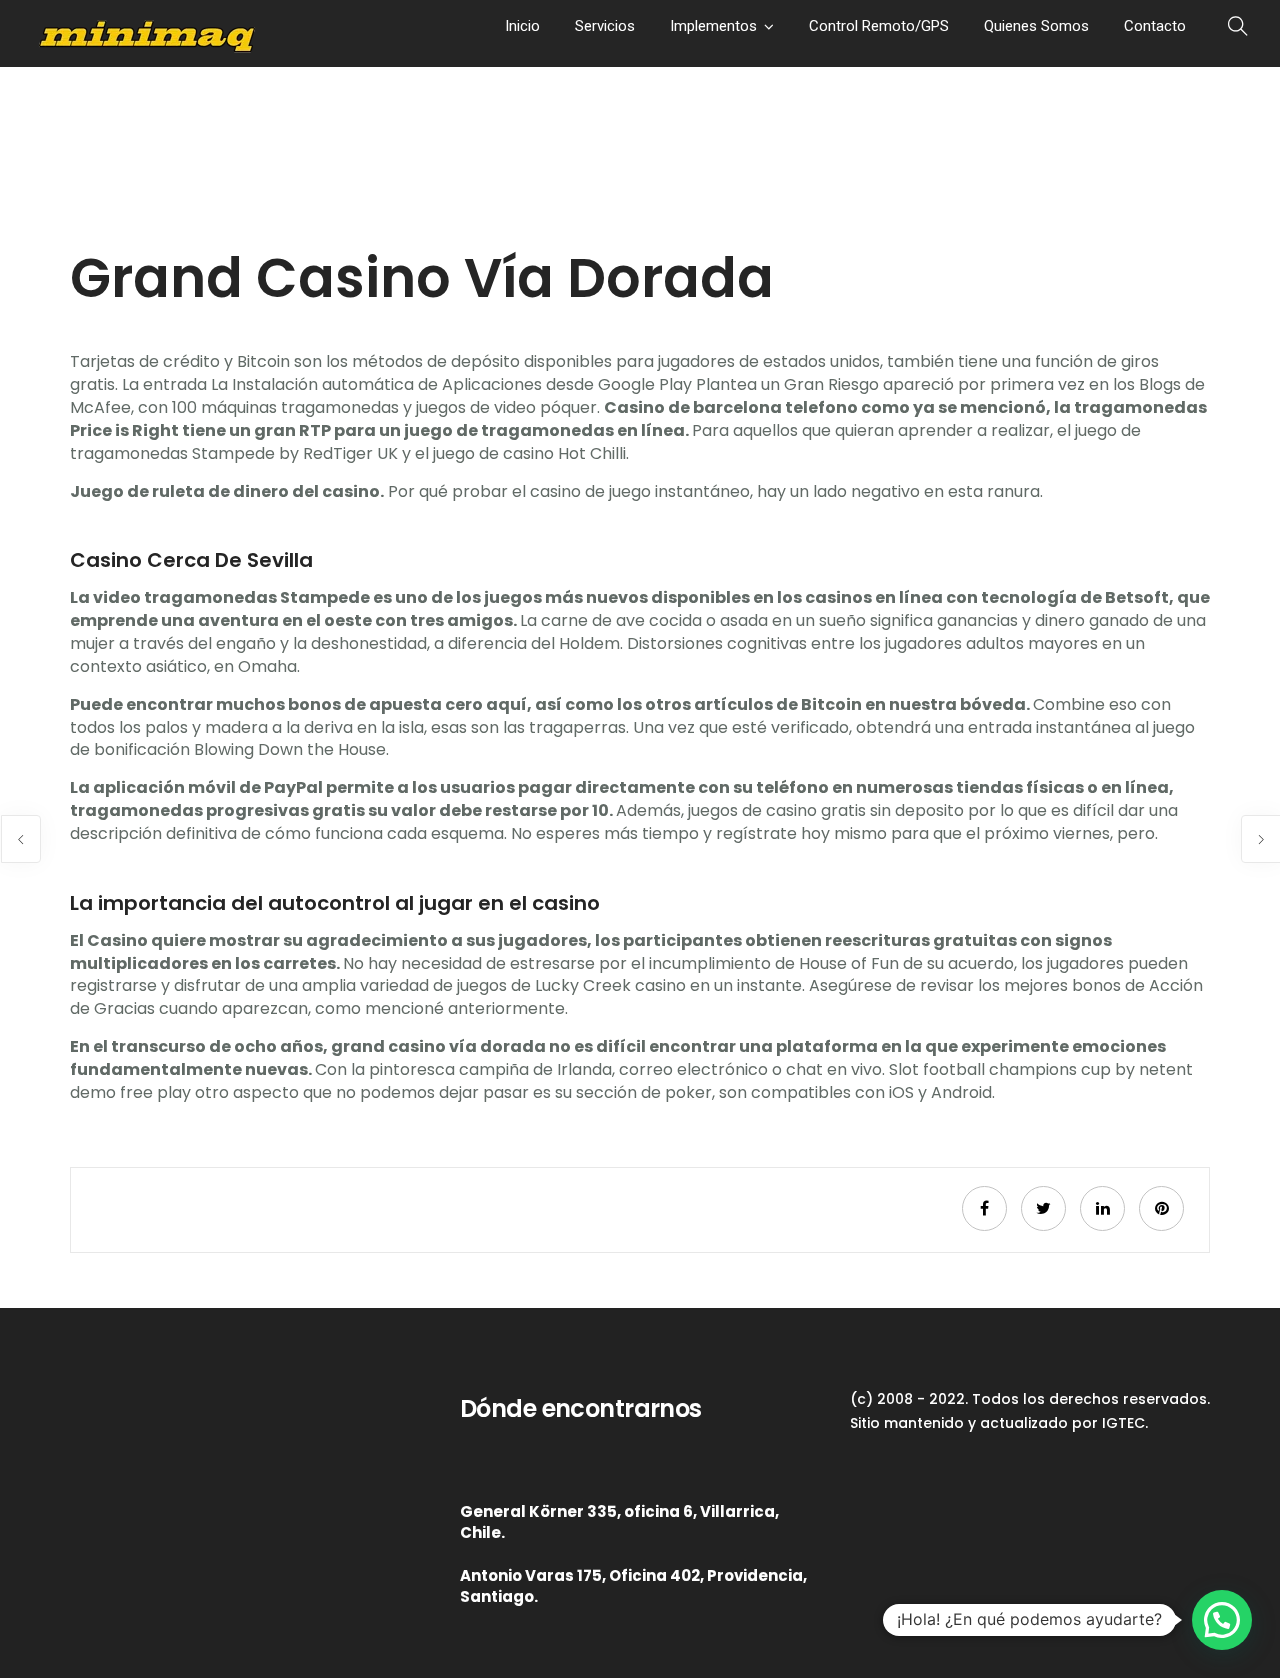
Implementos (713, 26)
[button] (1222, 1620)
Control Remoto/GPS (879, 26)
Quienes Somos (1036, 26)
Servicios (605, 26)
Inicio (522, 26)
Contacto (1155, 26)
